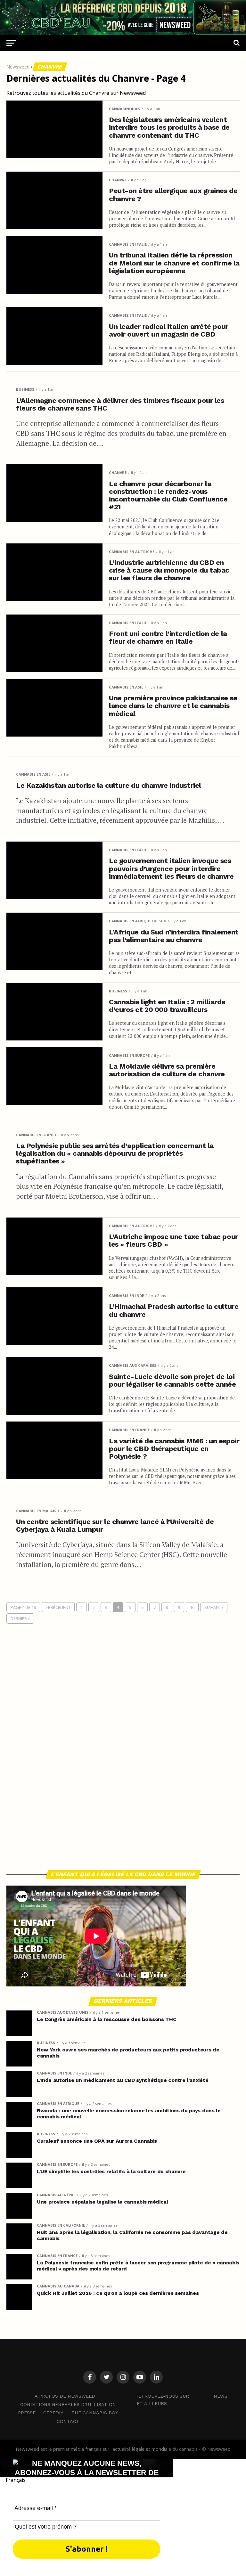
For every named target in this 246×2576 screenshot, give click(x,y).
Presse (27, 2413)
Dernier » (20, 1618)
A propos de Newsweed (65, 2396)
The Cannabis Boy (95, 2413)
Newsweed (18, 67)
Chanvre (50, 67)
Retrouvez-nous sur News (181, 2396)
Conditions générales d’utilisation (68, 2404)
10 (192, 1607)
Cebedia (53, 2413)
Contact (68, 2421)
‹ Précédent (58, 1607)
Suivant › (214, 1607)
